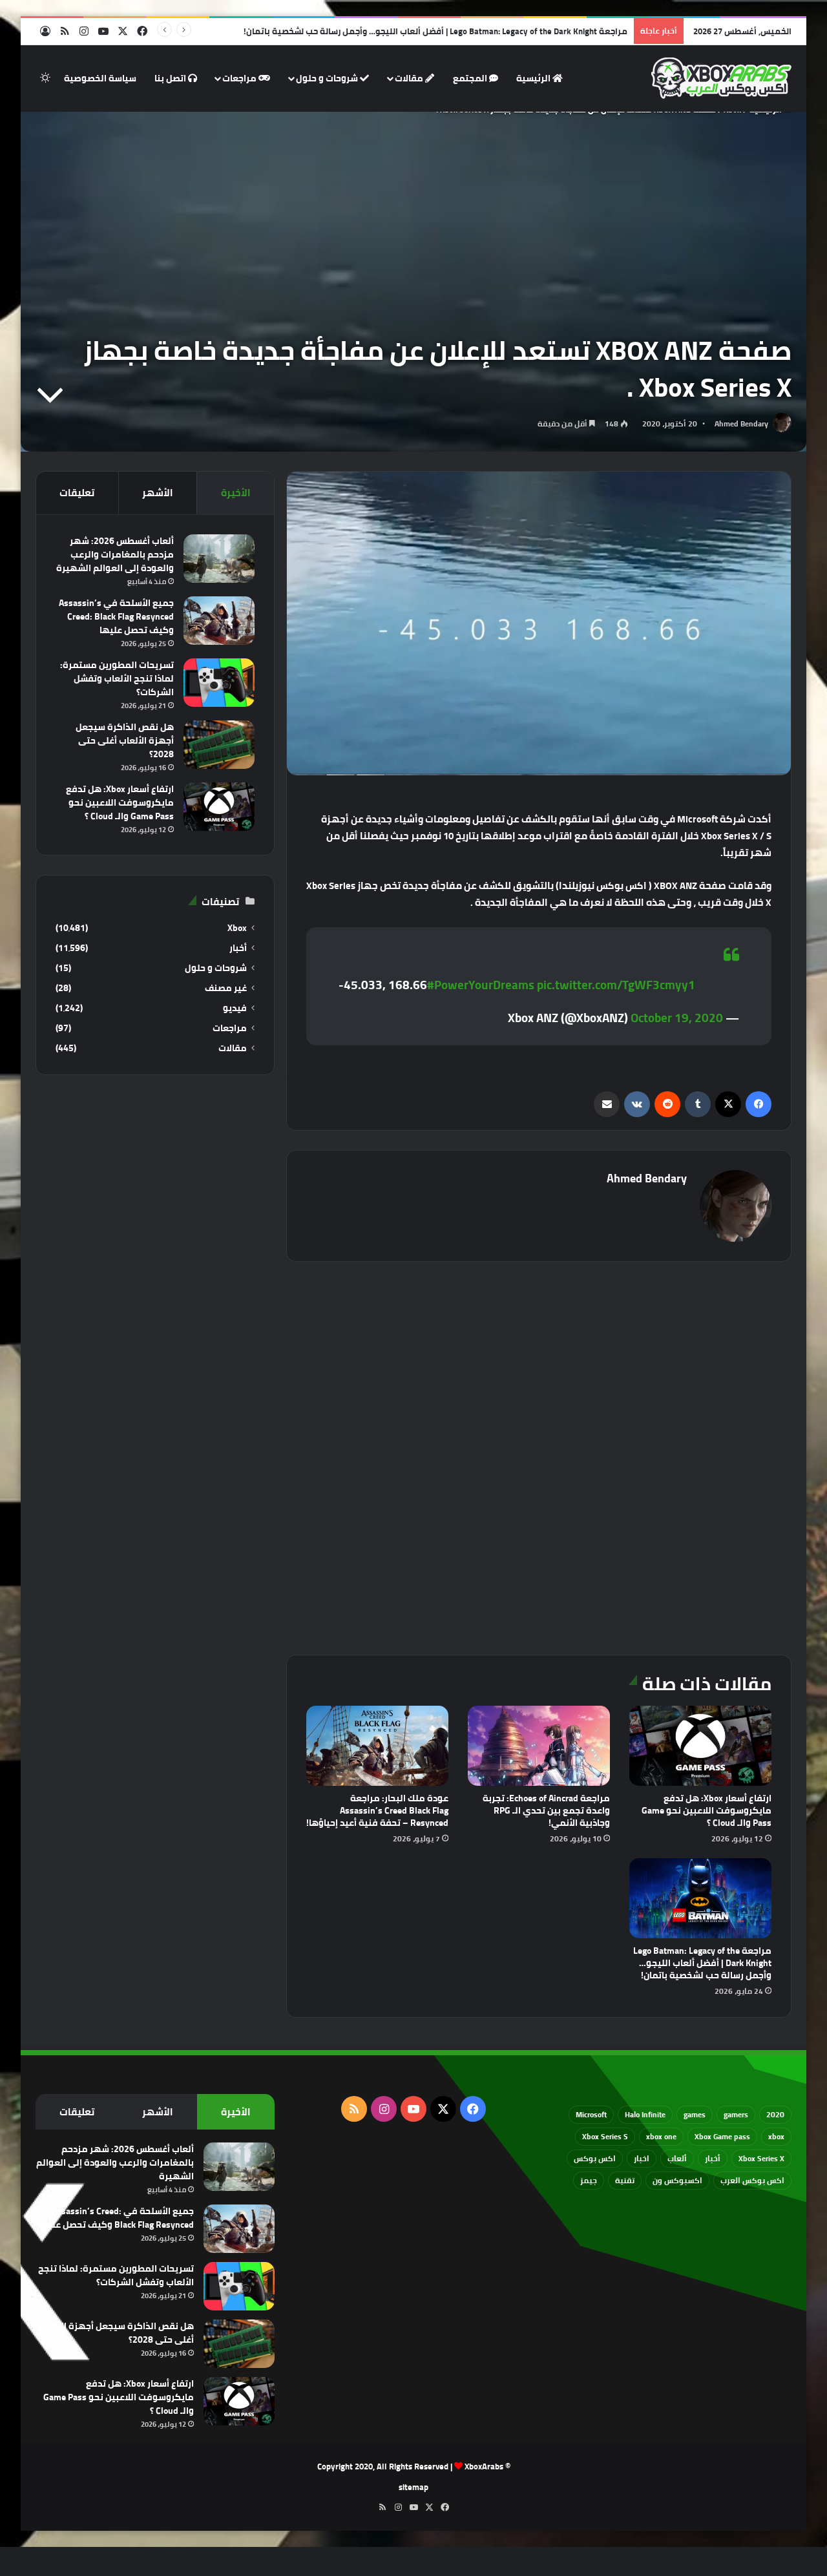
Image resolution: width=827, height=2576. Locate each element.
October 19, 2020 (677, 1018)
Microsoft (591, 2114)
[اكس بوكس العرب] (721, 78)
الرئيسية (534, 78)
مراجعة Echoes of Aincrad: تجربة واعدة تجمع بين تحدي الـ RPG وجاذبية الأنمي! (546, 1810)
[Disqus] (539, 1456)
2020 (775, 2114)
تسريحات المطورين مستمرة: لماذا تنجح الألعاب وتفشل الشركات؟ (117, 678)
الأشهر (158, 493)
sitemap (413, 2487)
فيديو (235, 1008)
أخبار (238, 948)
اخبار (642, 2158)
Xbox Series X (761, 2158)
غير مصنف (226, 988)
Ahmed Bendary (741, 424)
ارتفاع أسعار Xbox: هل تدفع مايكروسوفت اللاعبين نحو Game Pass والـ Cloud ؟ (707, 1810)
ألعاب (677, 2158)
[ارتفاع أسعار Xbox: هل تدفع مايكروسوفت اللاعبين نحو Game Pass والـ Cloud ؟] (700, 1746)
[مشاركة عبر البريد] (607, 1104)
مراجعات (240, 78)
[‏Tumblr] (698, 1104)
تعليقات (77, 493)
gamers (736, 2114)
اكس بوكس (595, 2158)
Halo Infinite (645, 2114)
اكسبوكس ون (677, 2180)
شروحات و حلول (328, 78)
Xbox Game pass (722, 2136)
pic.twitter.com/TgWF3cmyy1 (616, 985)
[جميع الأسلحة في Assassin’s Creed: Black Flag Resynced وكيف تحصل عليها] (219, 621)
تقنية (625, 2180)
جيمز (589, 2180)
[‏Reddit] (667, 1104)
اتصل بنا (171, 78)
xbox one (661, 2136)
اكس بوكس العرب (752, 2180)
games (695, 2114)
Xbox (237, 928)
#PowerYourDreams (481, 985)
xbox (776, 2136)
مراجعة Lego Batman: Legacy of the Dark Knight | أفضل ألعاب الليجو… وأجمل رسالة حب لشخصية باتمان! (702, 1963)
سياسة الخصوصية (100, 78)
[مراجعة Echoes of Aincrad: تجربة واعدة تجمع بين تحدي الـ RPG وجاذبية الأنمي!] (539, 1746)
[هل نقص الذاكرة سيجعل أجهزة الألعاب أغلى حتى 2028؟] (219, 745)
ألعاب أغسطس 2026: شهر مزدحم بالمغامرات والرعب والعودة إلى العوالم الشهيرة (115, 554)
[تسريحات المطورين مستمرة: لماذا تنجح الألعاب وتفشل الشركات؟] (219, 683)
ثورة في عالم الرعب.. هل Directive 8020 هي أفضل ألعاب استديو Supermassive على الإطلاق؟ (456, 31)
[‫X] (728, 1104)
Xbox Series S (605, 2136)
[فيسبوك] (759, 1104)
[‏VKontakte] (637, 1104)
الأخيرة (236, 493)
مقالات (410, 78)
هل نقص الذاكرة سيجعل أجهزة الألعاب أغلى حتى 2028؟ (125, 740)
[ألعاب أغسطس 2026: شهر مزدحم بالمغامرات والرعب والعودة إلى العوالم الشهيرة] (219, 559)
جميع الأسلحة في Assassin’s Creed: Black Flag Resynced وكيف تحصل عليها (116, 616)
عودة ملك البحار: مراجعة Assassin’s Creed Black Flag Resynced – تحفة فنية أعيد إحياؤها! (377, 1810)
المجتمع (471, 78)
